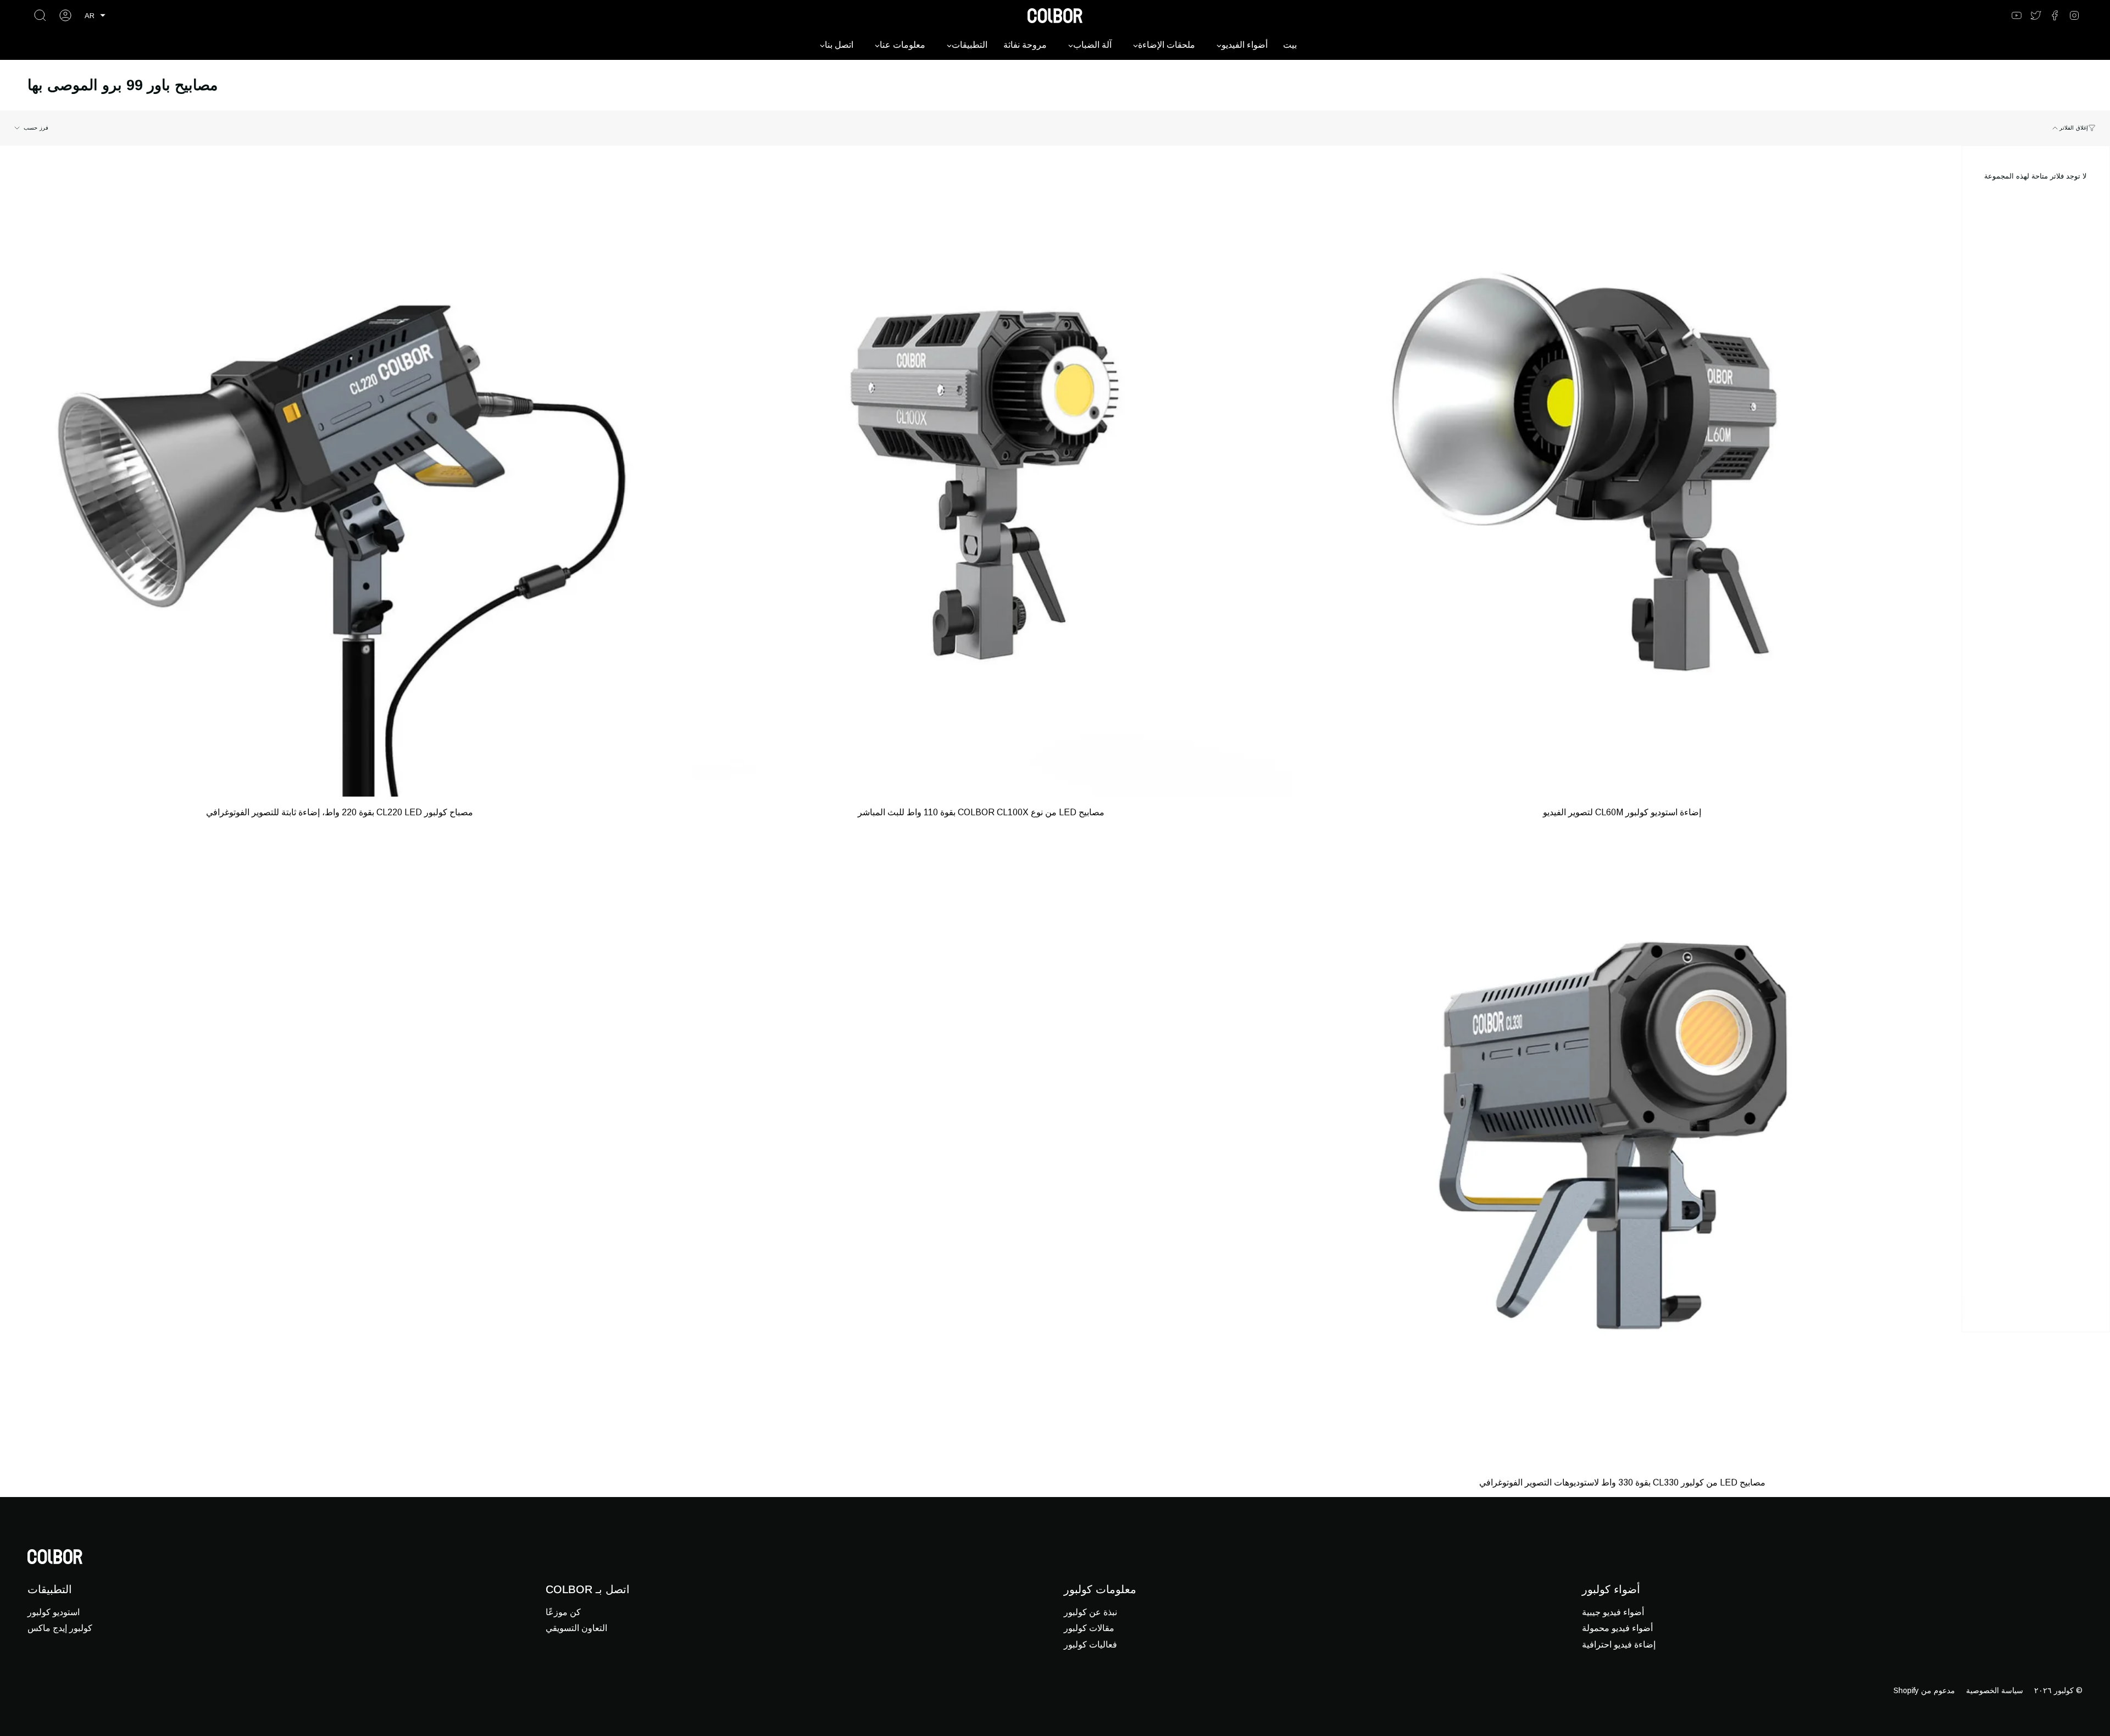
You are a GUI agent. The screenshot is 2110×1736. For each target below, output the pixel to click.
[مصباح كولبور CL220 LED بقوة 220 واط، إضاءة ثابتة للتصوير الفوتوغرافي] (339, 485)
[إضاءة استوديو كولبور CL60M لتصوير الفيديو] (1622, 485)
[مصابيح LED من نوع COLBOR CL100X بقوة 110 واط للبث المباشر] (981, 485)
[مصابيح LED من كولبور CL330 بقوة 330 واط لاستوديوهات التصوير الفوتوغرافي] (1622, 1156)
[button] (95, 16)
